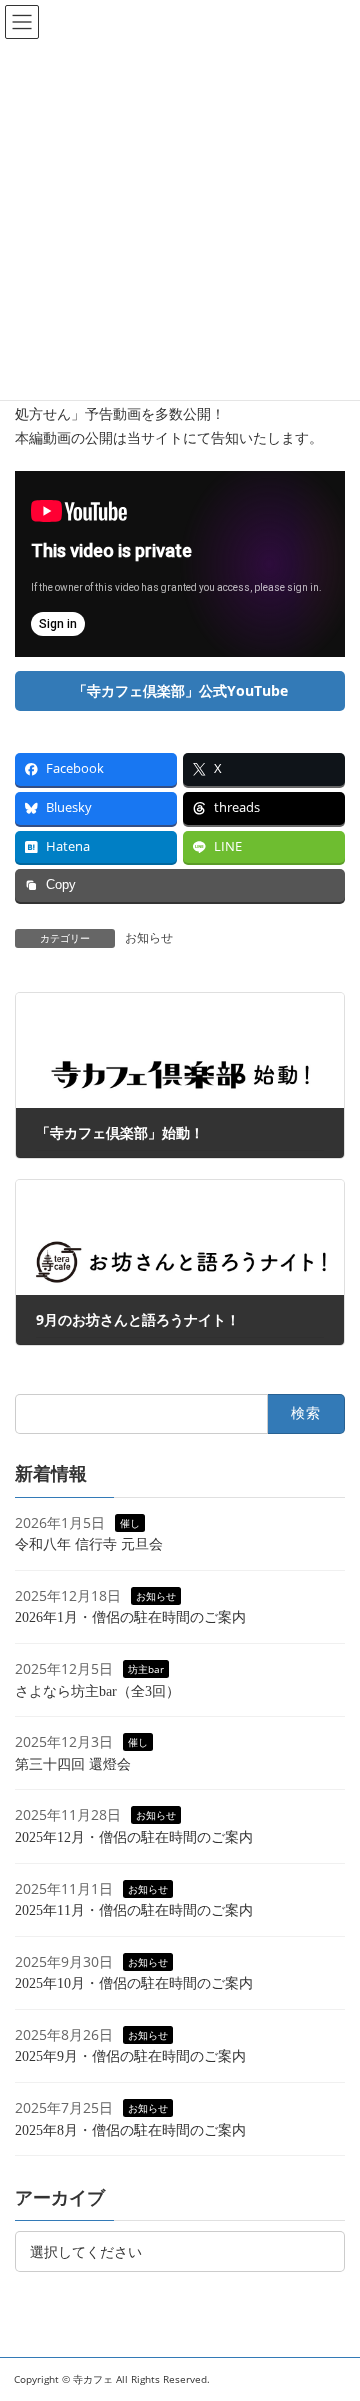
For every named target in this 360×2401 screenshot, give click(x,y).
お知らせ (149, 937)
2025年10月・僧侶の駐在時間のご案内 (134, 1983)
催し (130, 1522)
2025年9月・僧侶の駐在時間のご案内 (130, 2056)
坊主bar (146, 1668)
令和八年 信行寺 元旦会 (89, 1544)
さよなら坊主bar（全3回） (97, 1690)
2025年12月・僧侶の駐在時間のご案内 (134, 1836)
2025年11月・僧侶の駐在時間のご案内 (134, 1910)
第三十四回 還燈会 (73, 1763)
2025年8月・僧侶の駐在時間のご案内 (130, 2129)
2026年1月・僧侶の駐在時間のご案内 (130, 1617)
